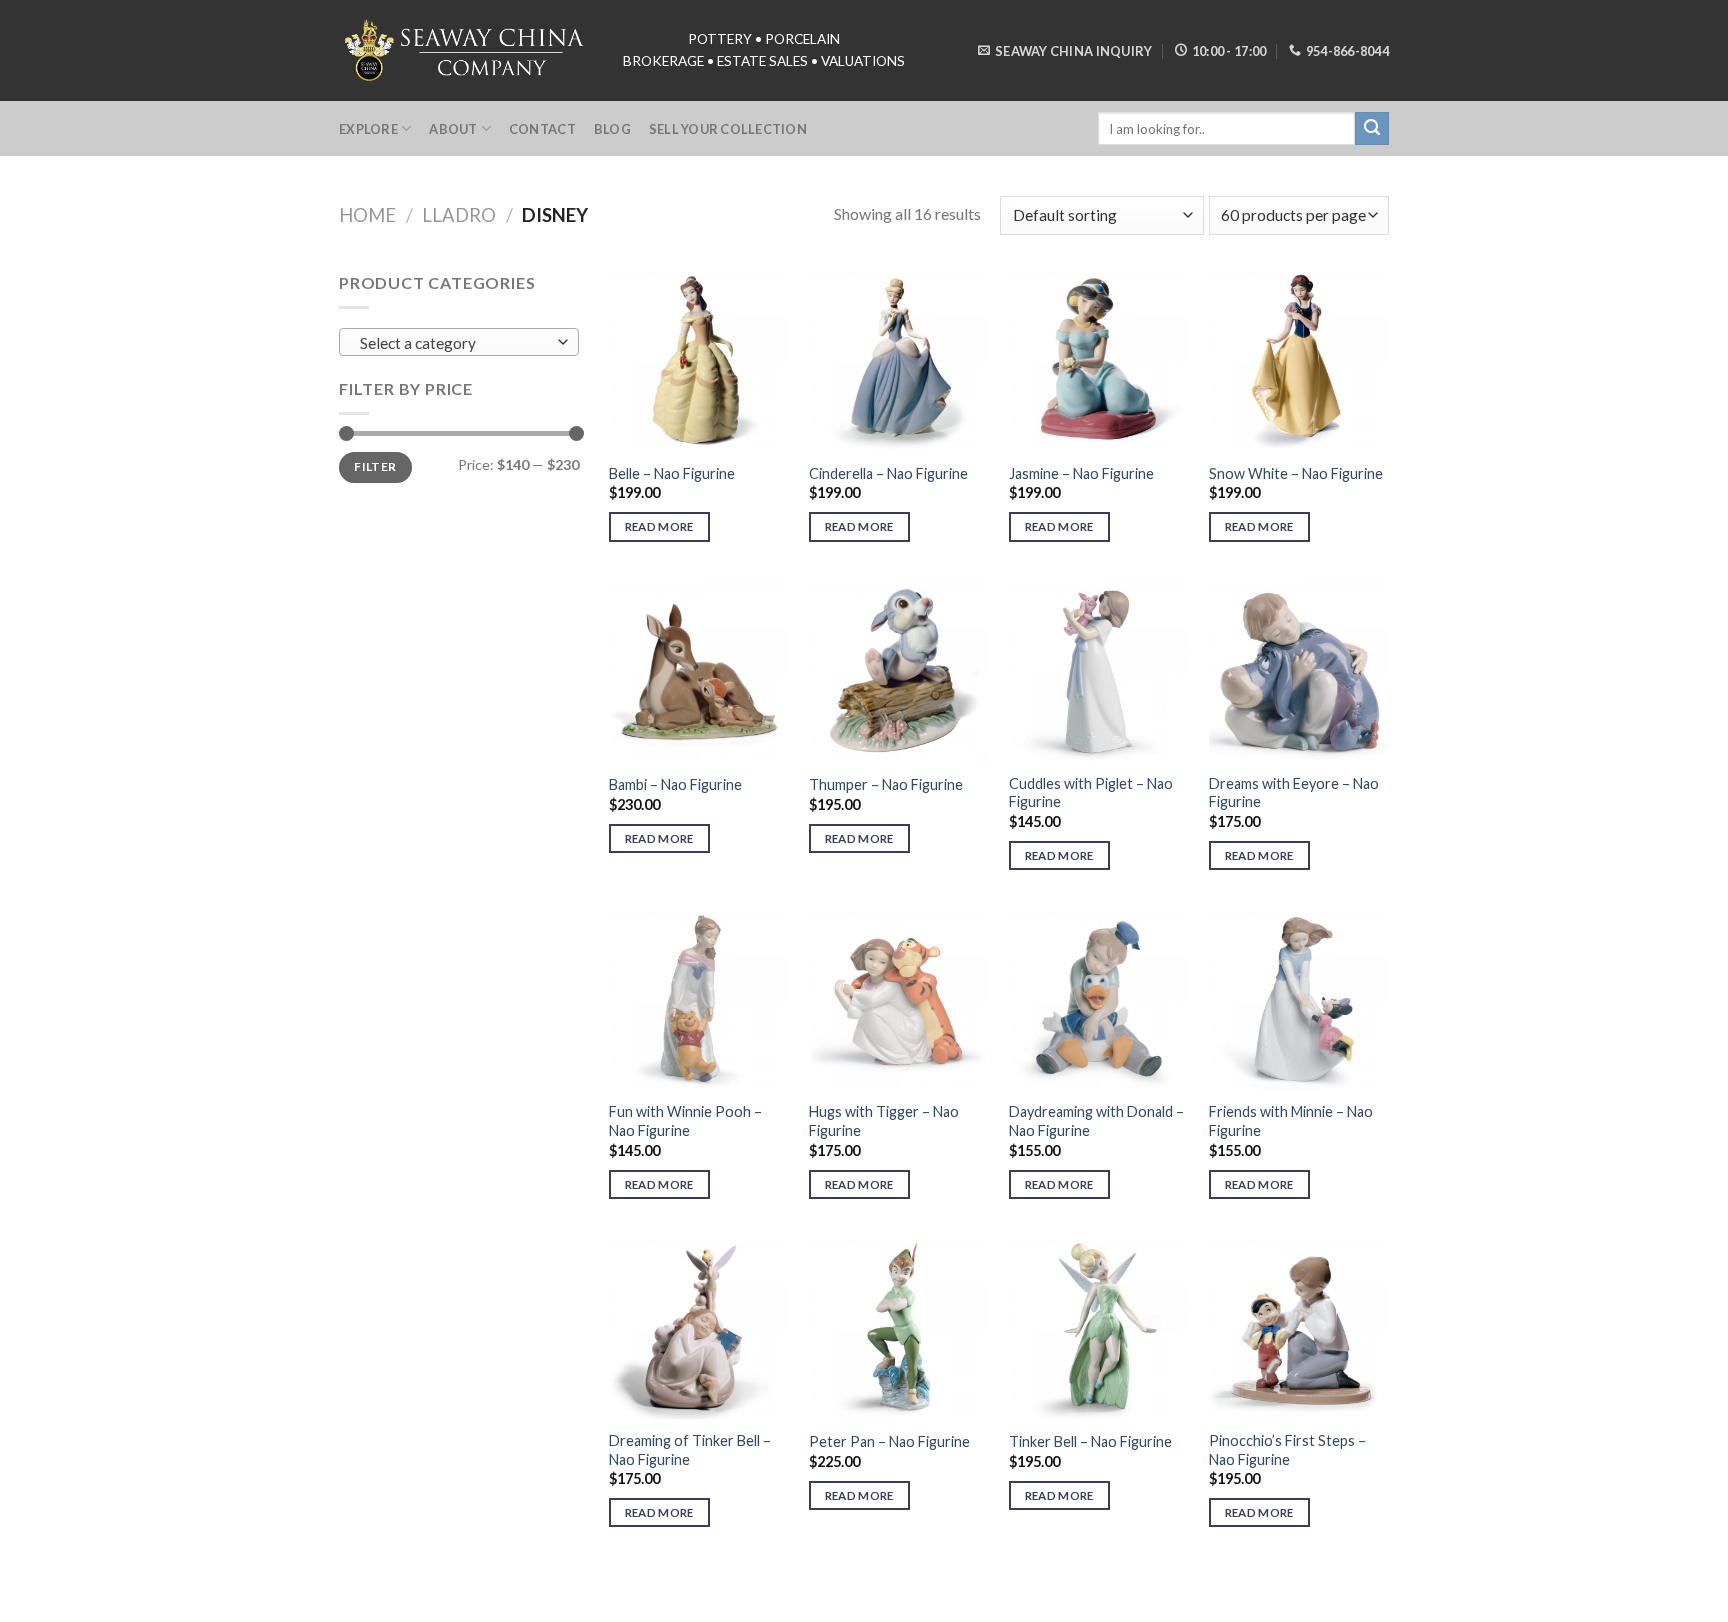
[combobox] (459, 342)
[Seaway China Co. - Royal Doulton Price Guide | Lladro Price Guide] (466, 50)
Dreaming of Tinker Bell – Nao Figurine (690, 1450)
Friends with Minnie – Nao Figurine (1291, 1121)
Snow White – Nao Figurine (1296, 473)
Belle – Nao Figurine (672, 473)
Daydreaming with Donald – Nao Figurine (1096, 1121)
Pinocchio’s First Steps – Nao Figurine (1287, 1450)
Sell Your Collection (728, 129)
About (453, 129)
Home (367, 215)
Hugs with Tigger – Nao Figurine (884, 1121)
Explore (368, 129)
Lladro (459, 215)
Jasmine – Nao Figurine (1081, 473)
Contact (542, 129)
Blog (612, 129)
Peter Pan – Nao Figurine (889, 1441)
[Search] (1372, 129)
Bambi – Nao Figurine (675, 784)
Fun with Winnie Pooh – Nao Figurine (685, 1121)
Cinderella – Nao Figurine (888, 473)
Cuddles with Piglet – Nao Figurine (1091, 793)
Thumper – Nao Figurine (886, 784)
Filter (375, 466)
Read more (659, 526)
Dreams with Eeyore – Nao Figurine (1294, 793)
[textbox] (454, 343)
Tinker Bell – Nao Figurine (1090, 1441)
